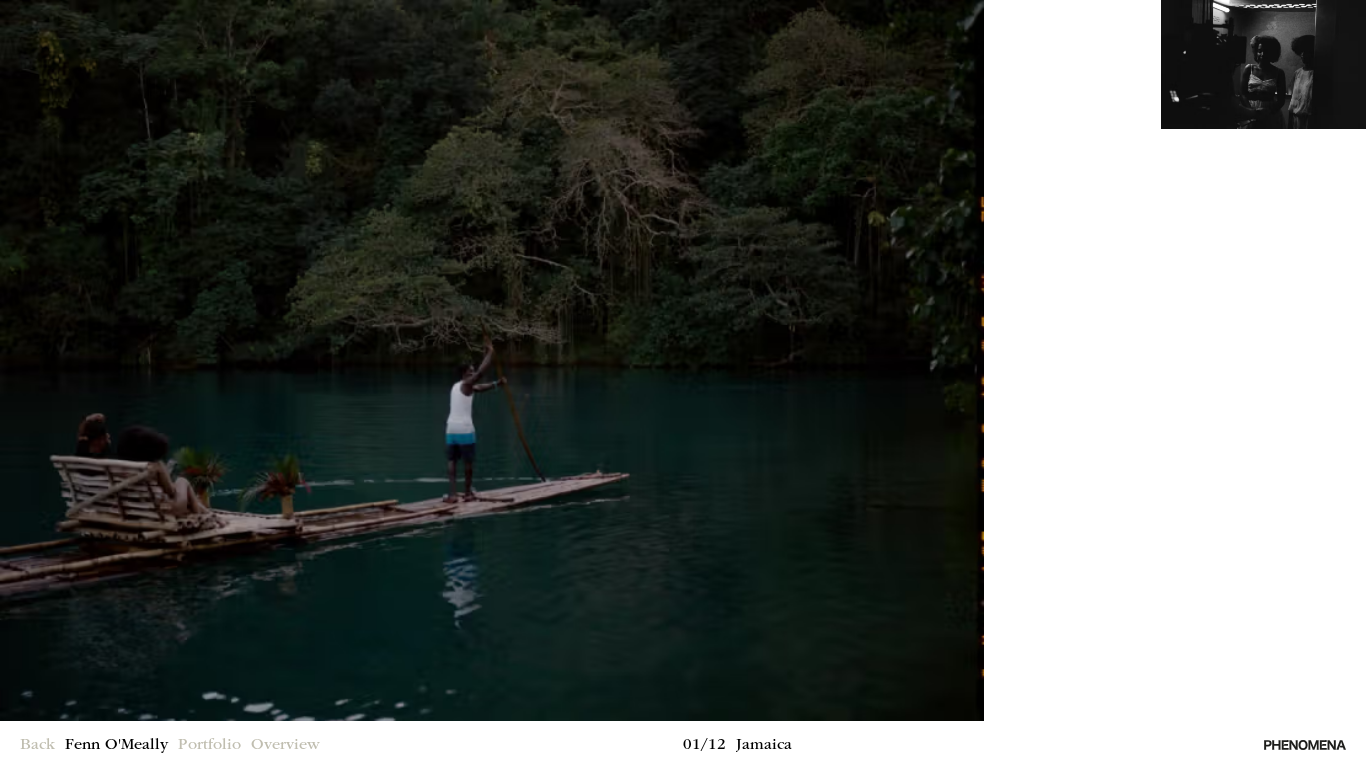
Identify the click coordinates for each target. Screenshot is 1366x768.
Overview (285, 746)
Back (37, 746)
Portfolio (209, 746)
